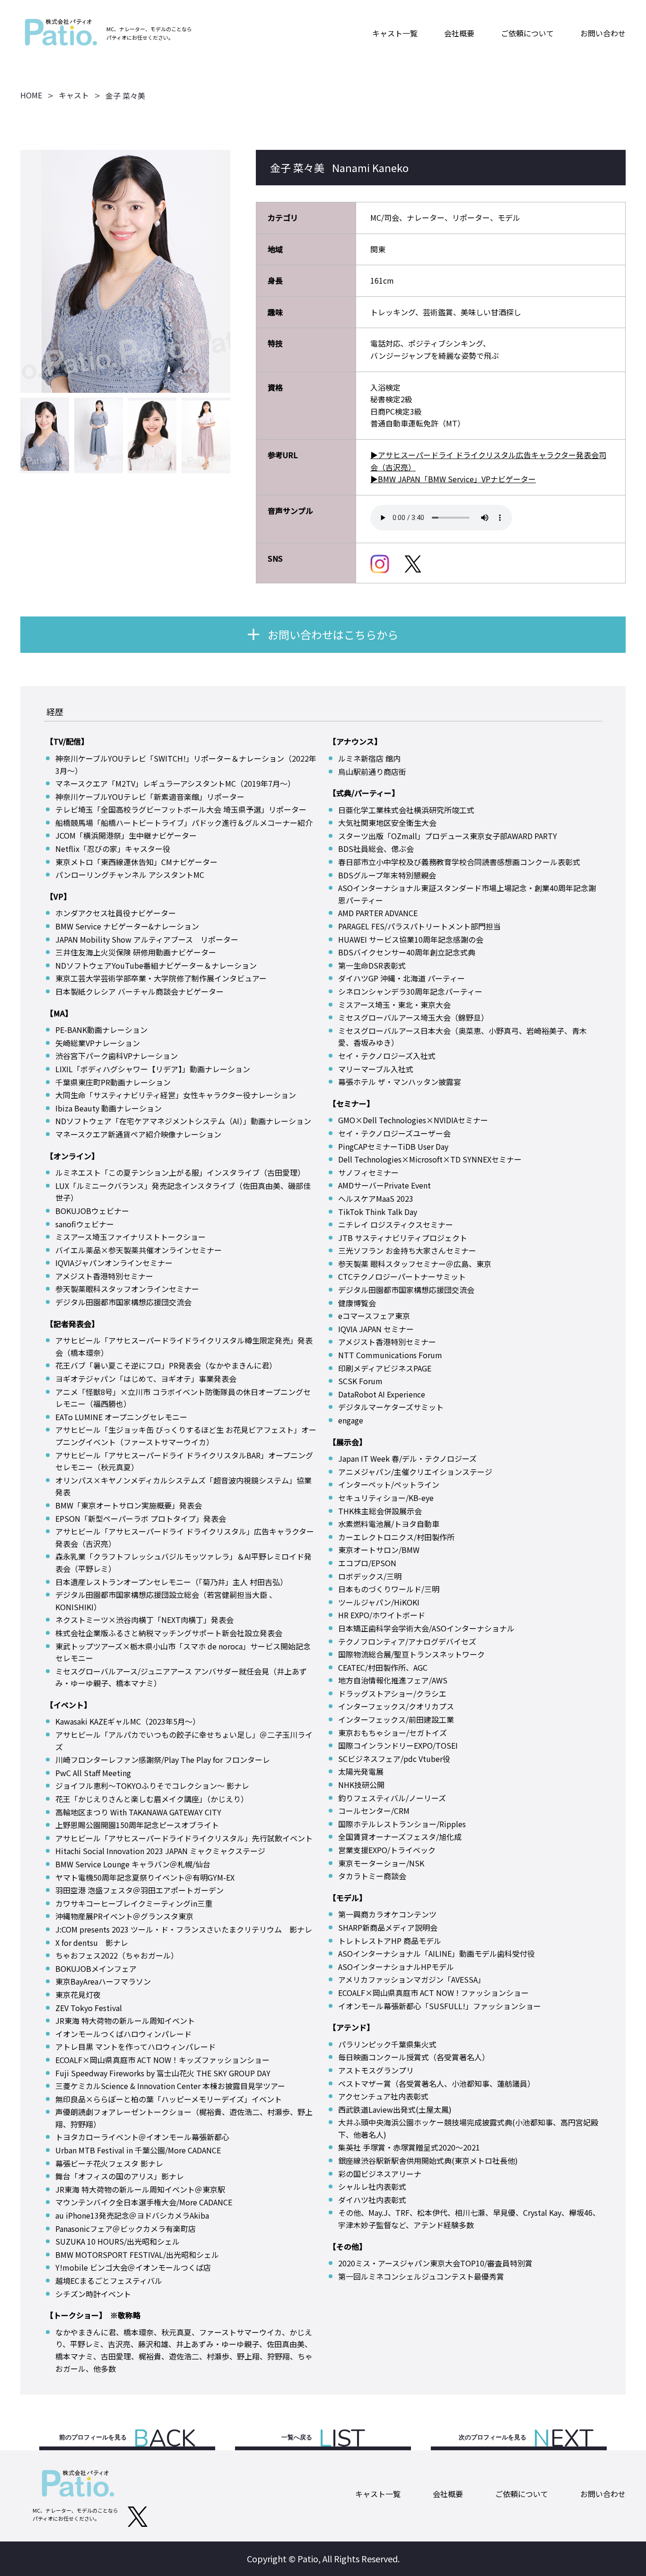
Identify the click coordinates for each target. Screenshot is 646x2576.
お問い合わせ (603, 33)
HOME (31, 95)
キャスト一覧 (395, 33)
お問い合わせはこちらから (333, 634)
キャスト (74, 95)
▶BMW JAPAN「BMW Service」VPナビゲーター (453, 479)
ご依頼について (527, 33)
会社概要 (459, 33)
